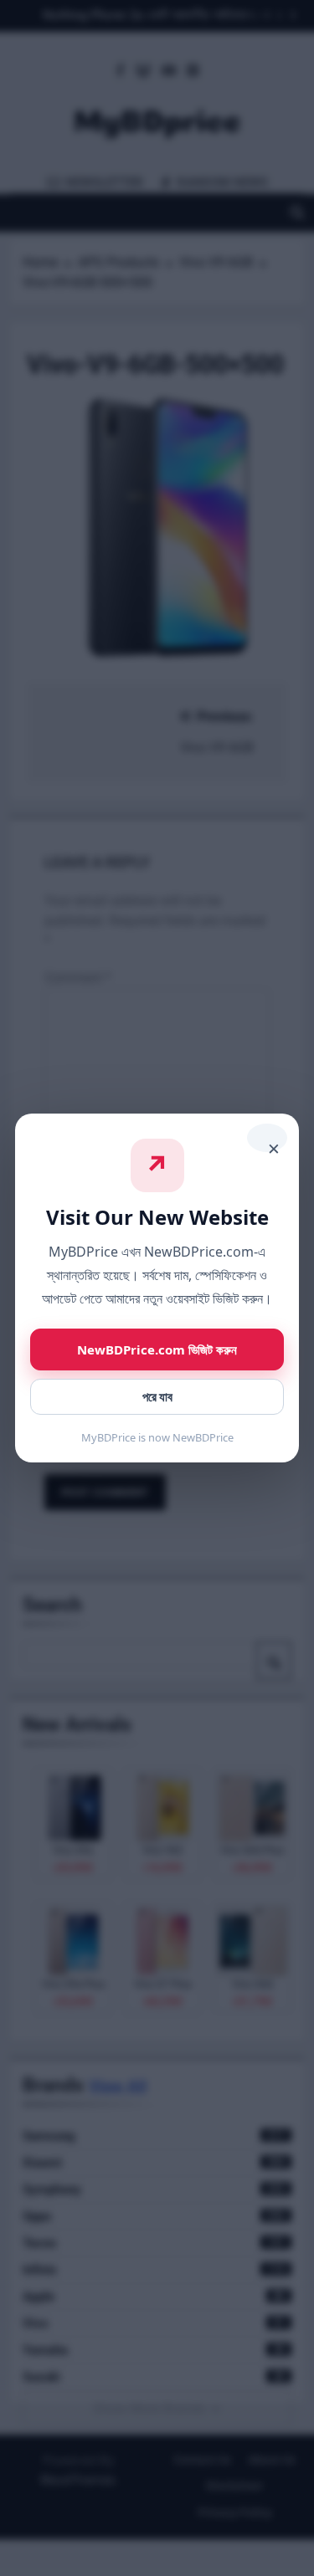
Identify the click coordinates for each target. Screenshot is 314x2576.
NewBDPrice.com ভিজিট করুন (157, 1349)
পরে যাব (157, 1397)
